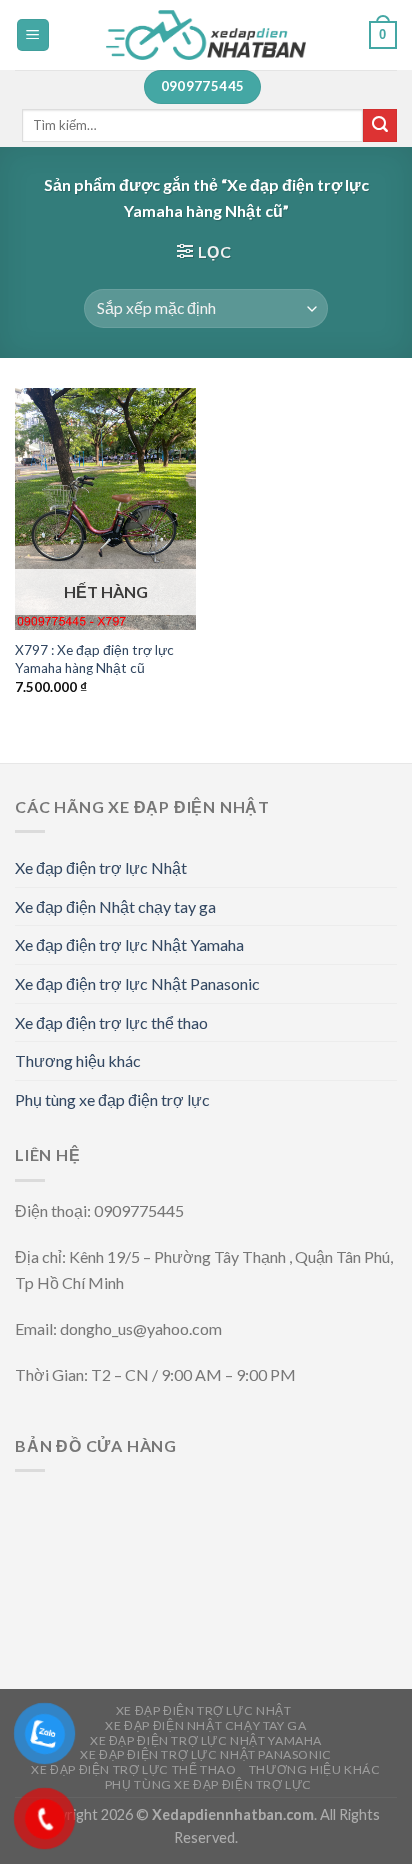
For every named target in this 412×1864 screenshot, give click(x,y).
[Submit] (380, 126)
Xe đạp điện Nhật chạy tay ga (115, 906)
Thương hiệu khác (78, 1060)
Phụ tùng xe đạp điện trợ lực (112, 1099)
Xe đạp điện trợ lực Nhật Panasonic (137, 983)
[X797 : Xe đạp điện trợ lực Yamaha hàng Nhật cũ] (105, 509)
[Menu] (33, 35)
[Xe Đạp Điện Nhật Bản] (206, 35)
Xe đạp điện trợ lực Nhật (101, 867)
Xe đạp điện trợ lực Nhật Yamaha (129, 944)
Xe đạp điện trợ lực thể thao (111, 1022)
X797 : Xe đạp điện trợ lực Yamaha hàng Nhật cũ (94, 659)
